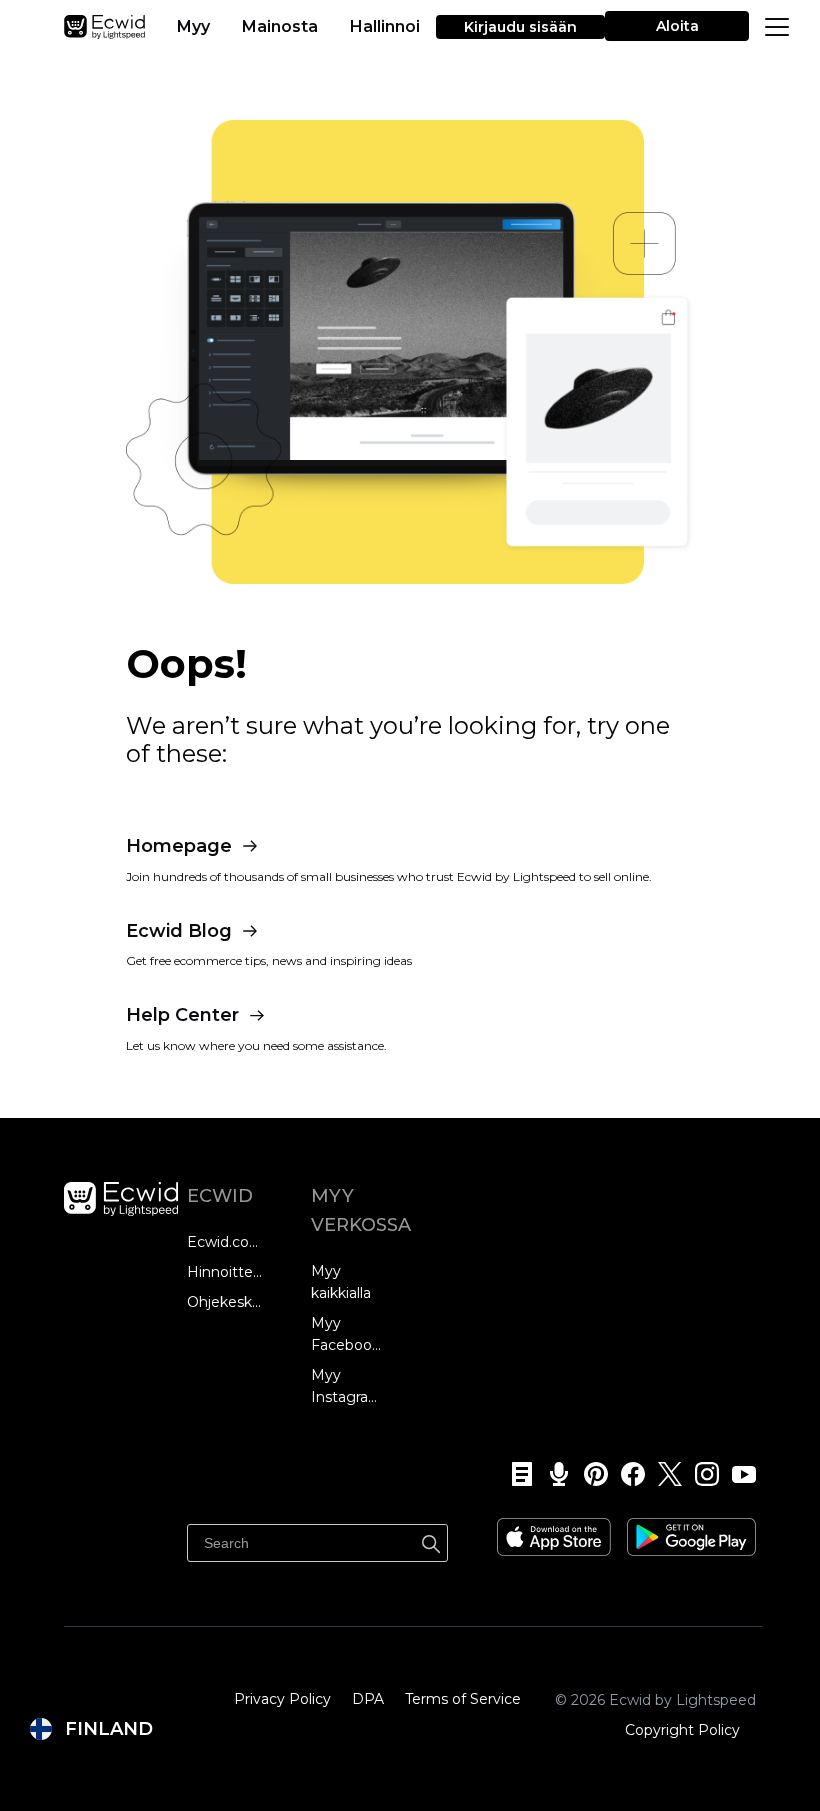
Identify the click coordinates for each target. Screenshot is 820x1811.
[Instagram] (700, 1474)
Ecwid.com (224, 1242)
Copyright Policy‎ (682, 1730)
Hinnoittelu (224, 1272)
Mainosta (280, 26)
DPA (368, 1699)
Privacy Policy (282, 1699)
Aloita (677, 26)
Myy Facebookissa (348, 1334)
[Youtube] (737, 1474)
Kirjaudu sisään (520, 27)
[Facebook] (626, 1474)
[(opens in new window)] (554, 1530)
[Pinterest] (589, 1474)
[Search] (431, 1541)
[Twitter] (663, 1474)
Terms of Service (463, 1699)
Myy (193, 26)
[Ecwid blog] (515, 1474)
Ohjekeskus (224, 1302)
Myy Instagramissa (348, 1386)
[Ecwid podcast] (552, 1474)
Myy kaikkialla (341, 1282)
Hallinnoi (385, 26)
